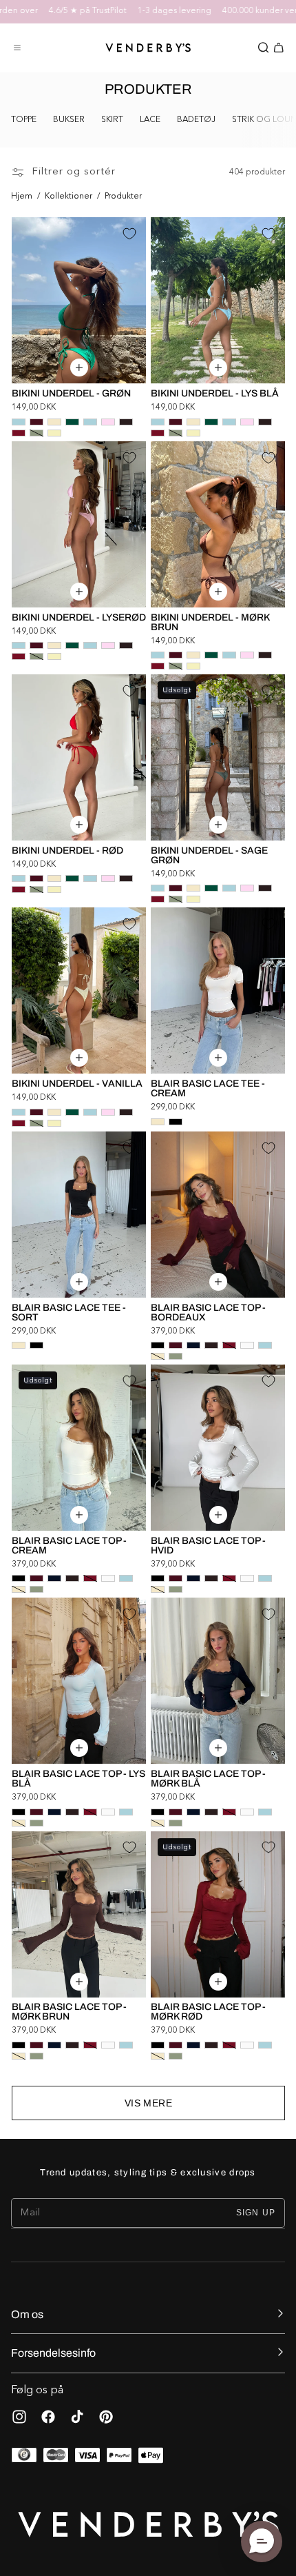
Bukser (69, 120)
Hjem (22, 197)
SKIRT (112, 120)
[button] (17, 48)
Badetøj (196, 120)
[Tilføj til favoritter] (129, 234)
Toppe (24, 120)
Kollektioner (68, 197)
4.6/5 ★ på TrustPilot (61, 11)
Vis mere (148, 2103)
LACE (150, 120)
